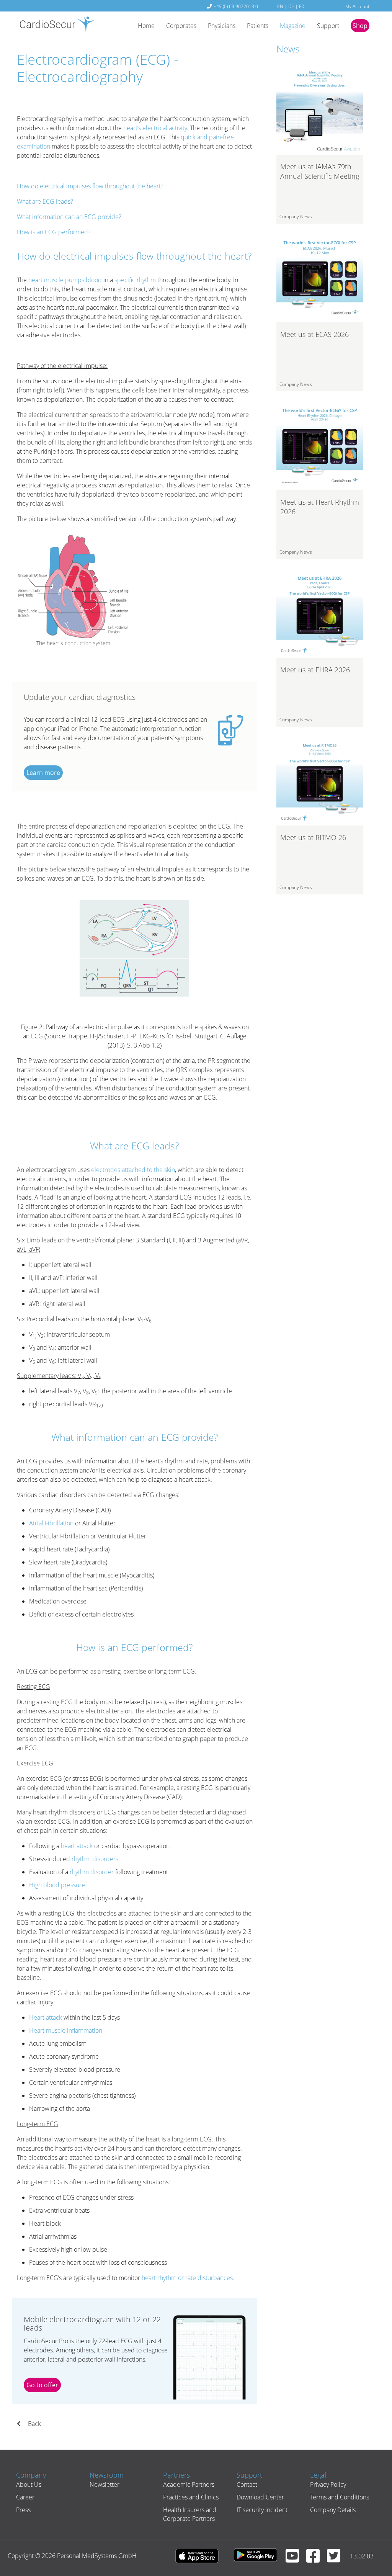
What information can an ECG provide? (69, 217)
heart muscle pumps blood (65, 280)
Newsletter (105, 2484)
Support (328, 26)
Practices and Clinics (191, 2497)
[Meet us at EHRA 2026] (320, 614)
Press (23, 2510)
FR (301, 6)
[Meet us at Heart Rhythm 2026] (320, 446)
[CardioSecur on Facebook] (316, 2559)
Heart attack (46, 2017)
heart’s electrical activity (155, 128)
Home (146, 26)
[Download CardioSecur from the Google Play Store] (259, 2556)
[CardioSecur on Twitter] (336, 2559)
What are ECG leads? (45, 201)
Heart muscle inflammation (66, 2030)
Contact (247, 2484)
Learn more (43, 773)
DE (291, 6)
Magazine (293, 26)
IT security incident (262, 2510)
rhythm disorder (92, 1872)
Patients (258, 26)
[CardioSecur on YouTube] (295, 2559)
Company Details (333, 2510)
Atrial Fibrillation (51, 1523)
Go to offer (42, 2385)
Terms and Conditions (340, 2497)
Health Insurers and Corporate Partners (190, 2514)
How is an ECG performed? (54, 232)
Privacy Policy (328, 2484)
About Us (29, 2484)
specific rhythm (135, 280)
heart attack (77, 1846)
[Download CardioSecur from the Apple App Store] (201, 2556)
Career (25, 2497)
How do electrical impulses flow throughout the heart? (90, 186)
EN (280, 6)
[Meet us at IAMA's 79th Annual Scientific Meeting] (320, 111)
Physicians (222, 26)
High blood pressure (57, 1885)
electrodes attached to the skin (133, 1170)
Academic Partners (189, 2484)
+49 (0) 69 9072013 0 (236, 6)
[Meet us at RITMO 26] (320, 781)
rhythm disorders (95, 1859)
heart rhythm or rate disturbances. (188, 2278)
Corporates (181, 26)
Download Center (260, 2497)
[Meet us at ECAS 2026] (320, 278)
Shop (360, 26)
